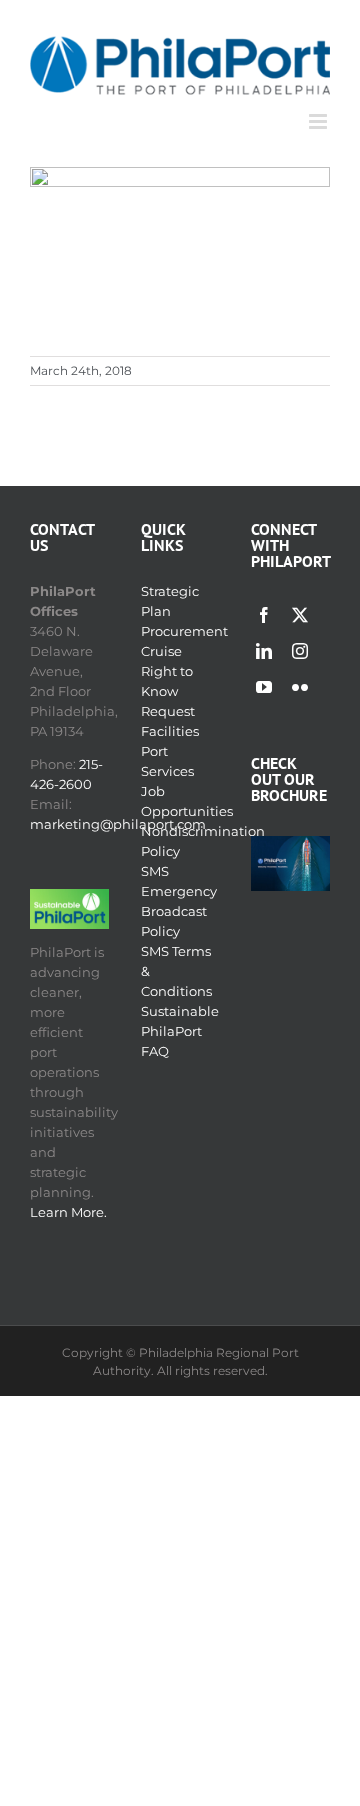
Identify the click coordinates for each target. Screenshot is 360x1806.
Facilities (170, 731)
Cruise (161, 651)
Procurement (184, 631)
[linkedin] (264, 651)
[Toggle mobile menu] (319, 121)
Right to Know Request (168, 691)
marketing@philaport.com (118, 824)
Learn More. (68, 1212)
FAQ (155, 1051)
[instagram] (300, 651)
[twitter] (300, 615)
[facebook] (264, 615)
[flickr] (300, 687)
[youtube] (264, 687)
